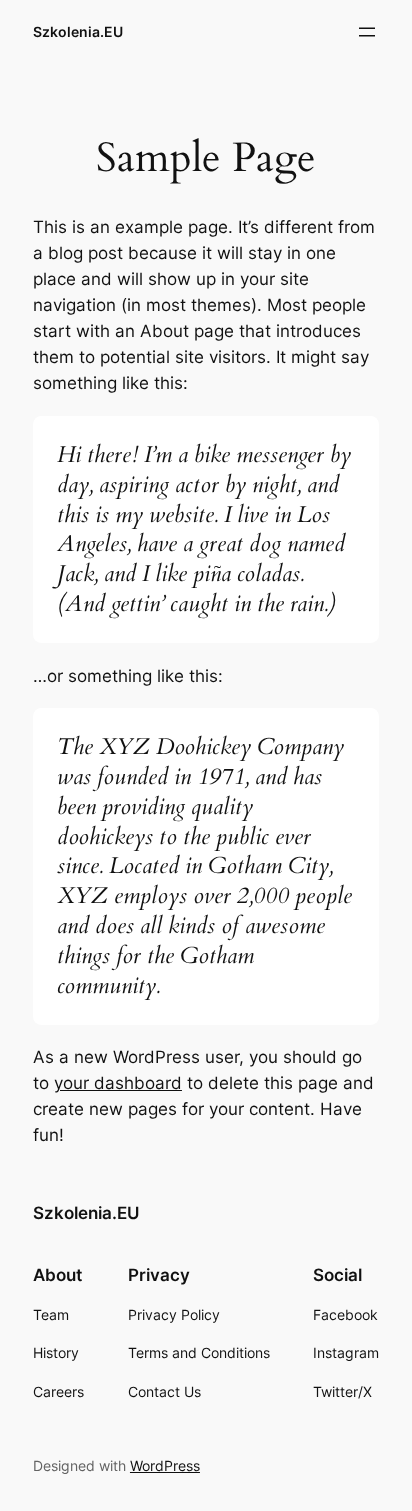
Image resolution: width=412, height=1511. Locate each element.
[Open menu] (367, 32)
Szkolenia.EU (78, 31)
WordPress (165, 1465)
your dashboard (118, 1083)
